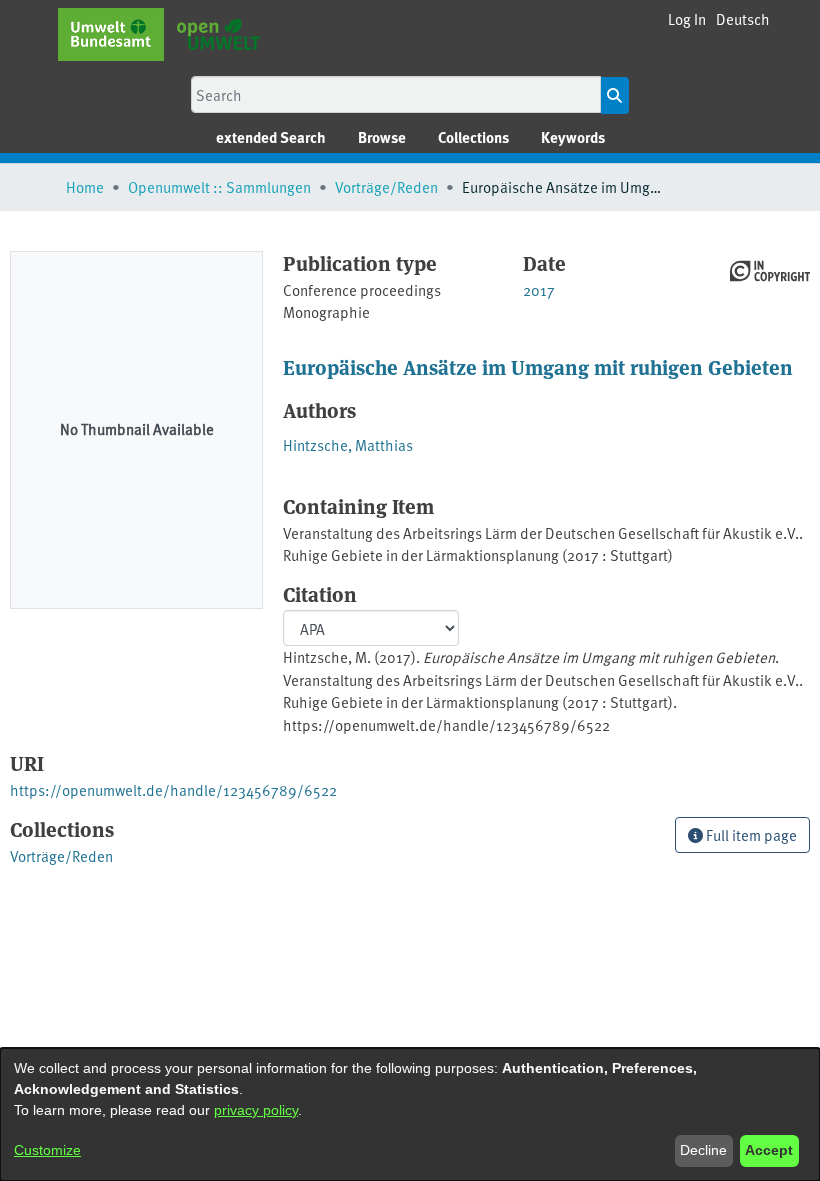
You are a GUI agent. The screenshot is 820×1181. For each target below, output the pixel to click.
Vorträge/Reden (386, 186)
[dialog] (410, 1114)
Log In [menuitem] (687, 18)
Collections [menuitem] (473, 137)
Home (85, 186)
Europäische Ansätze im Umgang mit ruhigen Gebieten (538, 366)
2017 (539, 289)
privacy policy (256, 1110)
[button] (743, 19)
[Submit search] (614, 95)
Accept (769, 1150)
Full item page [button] (750, 834)
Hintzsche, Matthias (348, 444)
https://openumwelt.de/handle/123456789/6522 (173, 789)
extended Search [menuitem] (271, 137)
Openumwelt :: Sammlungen (219, 186)
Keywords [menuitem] (573, 137)
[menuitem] (382, 137)
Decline (703, 1150)
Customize (47, 1150)
